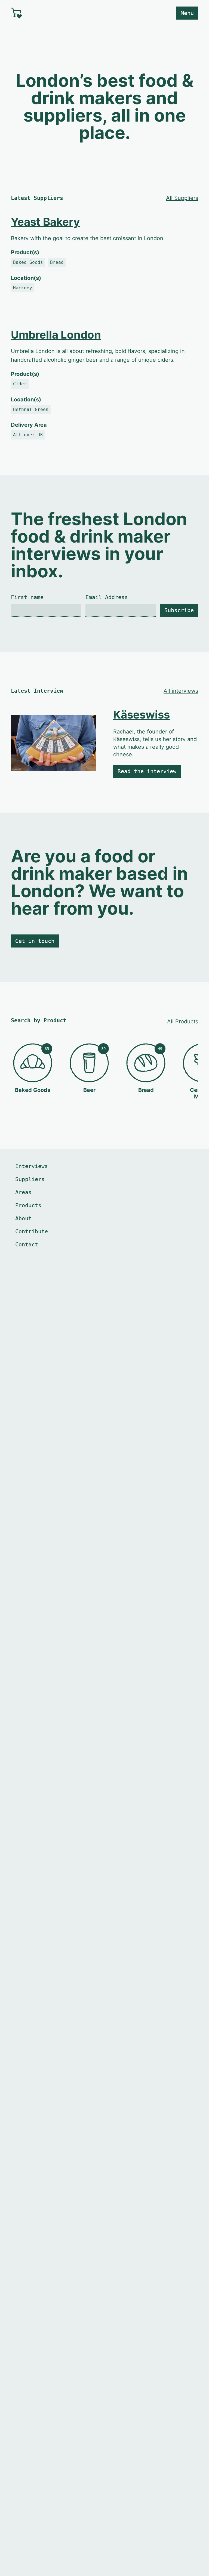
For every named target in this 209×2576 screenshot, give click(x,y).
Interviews (32, 1166)
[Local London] (56, 13)
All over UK (28, 435)
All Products (183, 1021)
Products (28, 1205)
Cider (20, 384)
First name (27, 597)
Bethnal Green (31, 409)
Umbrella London (56, 335)
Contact (27, 1244)
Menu (187, 13)
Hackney (23, 288)
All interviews (181, 691)
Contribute (32, 1231)
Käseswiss (142, 715)
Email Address (107, 597)
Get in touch (35, 941)
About (23, 1218)
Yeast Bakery (45, 222)
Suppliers (30, 1179)
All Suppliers (182, 198)
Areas (23, 1192)
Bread (57, 262)
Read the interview (147, 771)
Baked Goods (28, 262)
